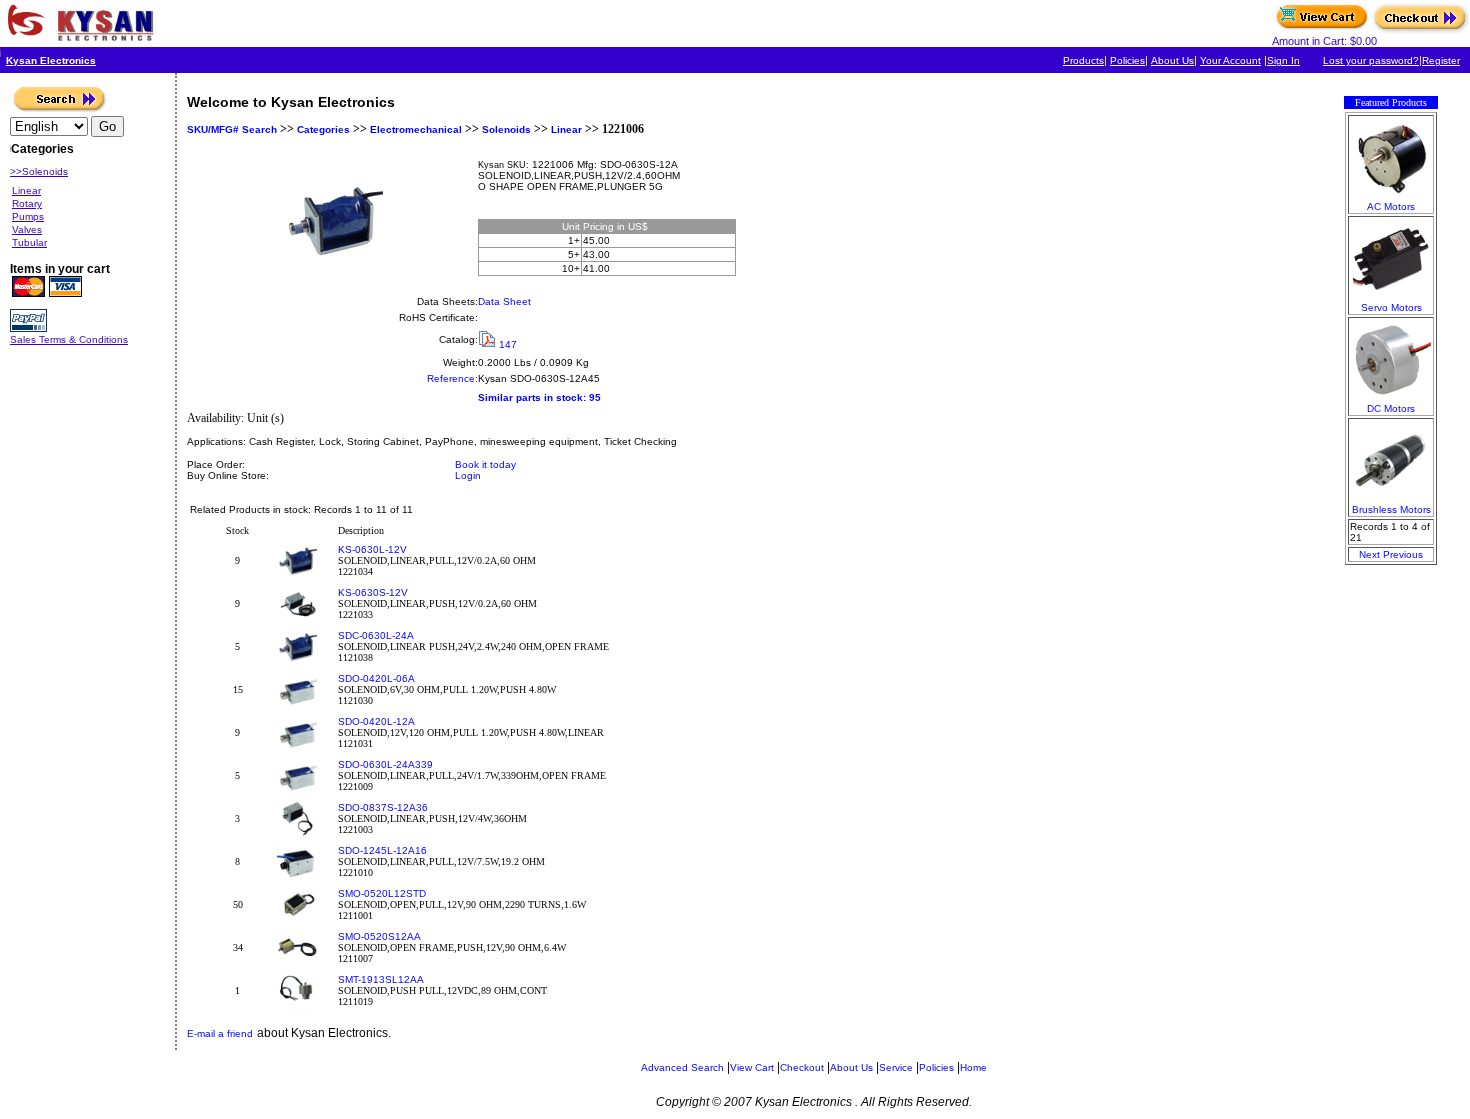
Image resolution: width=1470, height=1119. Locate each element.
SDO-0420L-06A (376, 678)
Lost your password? (1371, 60)
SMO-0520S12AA (379, 936)
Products (1083, 60)
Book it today (485, 464)
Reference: (452, 378)
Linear (566, 129)
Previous (1403, 554)
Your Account (1230, 60)
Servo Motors (1391, 307)
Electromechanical (416, 129)
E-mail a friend (220, 1033)
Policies (1127, 60)
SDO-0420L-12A (376, 721)
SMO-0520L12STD (382, 893)
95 (595, 397)
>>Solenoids (39, 171)
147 (508, 344)
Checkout (802, 1067)
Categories (322, 129)
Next (1369, 554)
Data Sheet (504, 301)
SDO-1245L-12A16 (382, 850)
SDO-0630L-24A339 (385, 764)
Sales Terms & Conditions (69, 339)
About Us (1172, 60)
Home (973, 1067)
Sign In (1283, 60)
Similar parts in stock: (532, 397)
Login (468, 475)
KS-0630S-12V (373, 592)
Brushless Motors (1391, 509)
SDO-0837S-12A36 (383, 807)
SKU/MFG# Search (232, 129)
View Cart (752, 1067)
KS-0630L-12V (372, 549)
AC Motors (1391, 206)
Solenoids (506, 129)
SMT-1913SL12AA (381, 979)
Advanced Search (682, 1067)
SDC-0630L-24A (376, 635)
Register (1441, 60)
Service (896, 1067)
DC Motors (1391, 408)
